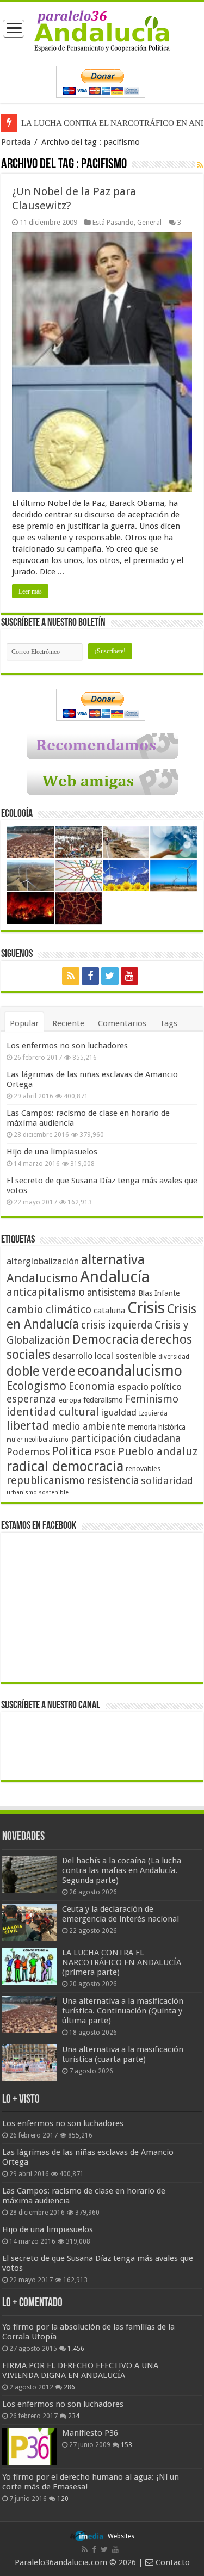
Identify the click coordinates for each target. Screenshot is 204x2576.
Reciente (68, 1023)
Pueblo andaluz (158, 1451)
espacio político (149, 1387)
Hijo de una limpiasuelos (52, 1152)
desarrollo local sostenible (104, 1356)
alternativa (113, 1260)
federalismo (103, 1400)
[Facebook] (90, 976)
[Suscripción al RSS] (200, 165)
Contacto (172, 2562)
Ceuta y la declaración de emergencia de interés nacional (120, 1914)
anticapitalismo (46, 1292)
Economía (92, 1386)
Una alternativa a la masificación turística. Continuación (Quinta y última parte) (123, 2011)
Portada (16, 142)
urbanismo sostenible (38, 1493)
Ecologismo (36, 1386)
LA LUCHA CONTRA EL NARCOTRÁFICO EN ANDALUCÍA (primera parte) (122, 1962)
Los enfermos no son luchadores (67, 1046)
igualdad (119, 1412)
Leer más (30, 591)
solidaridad (167, 1481)
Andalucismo (42, 1278)
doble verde (41, 1371)
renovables (143, 1469)
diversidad (174, 1357)
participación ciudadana (126, 1438)
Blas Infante (159, 1293)
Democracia (106, 1339)
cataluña (109, 1311)
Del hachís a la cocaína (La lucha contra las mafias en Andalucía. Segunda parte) (122, 1870)
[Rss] (71, 976)
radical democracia (65, 1466)
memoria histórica (157, 1427)
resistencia (113, 1481)
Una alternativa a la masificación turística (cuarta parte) (123, 2054)
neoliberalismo (47, 1440)
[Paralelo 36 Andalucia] (102, 30)
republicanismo (46, 1481)
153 (126, 2445)
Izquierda (153, 1413)
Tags (169, 1023)
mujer (14, 1440)
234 (74, 2416)
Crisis (146, 1308)
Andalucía (115, 1277)
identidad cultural (53, 1412)
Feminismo (152, 1399)
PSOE (105, 1452)
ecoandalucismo (130, 1371)
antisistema (112, 1293)
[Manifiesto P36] (29, 2447)
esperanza (32, 1399)
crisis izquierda (117, 1325)
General (149, 222)
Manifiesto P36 (90, 2433)
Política (72, 1451)
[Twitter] (110, 976)
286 (69, 2387)
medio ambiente (89, 1426)
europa (70, 1400)
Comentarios (122, 1023)
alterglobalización (43, 1261)
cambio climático (49, 1310)
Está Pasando (113, 222)
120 (63, 2499)
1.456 (76, 2349)
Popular (24, 1023)
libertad (28, 1425)
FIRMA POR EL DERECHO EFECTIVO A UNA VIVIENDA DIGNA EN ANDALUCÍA (80, 2370)
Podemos (28, 1452)
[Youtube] (129, 976)
